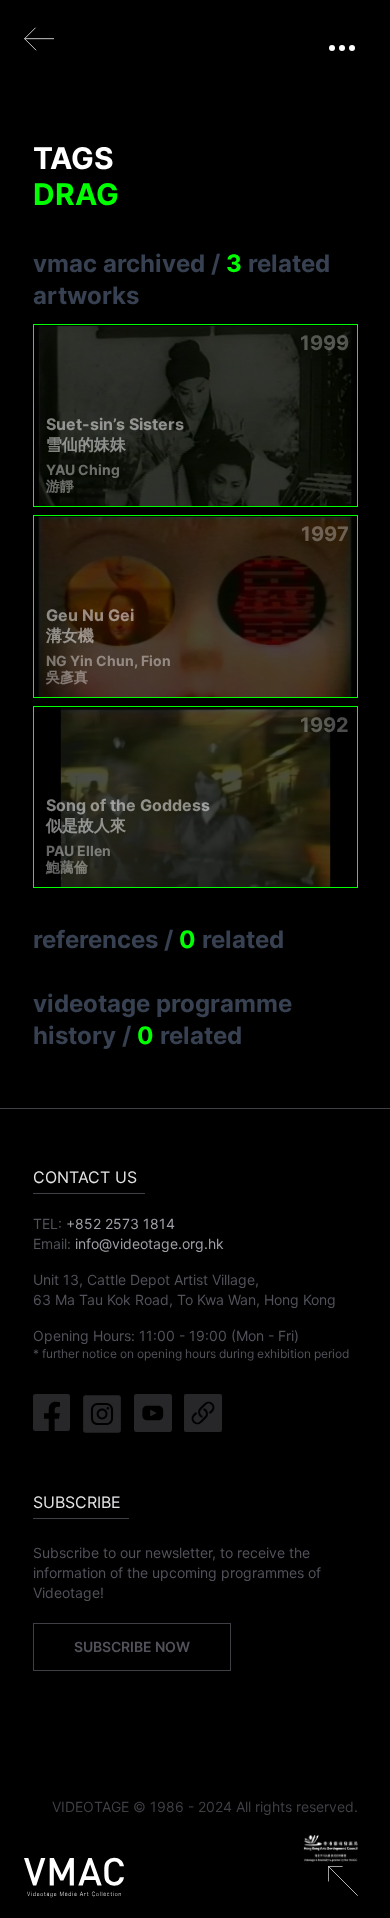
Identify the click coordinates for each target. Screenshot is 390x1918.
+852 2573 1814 (120, 1223)
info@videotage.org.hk (149, 1243)
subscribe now (132, 1646)
